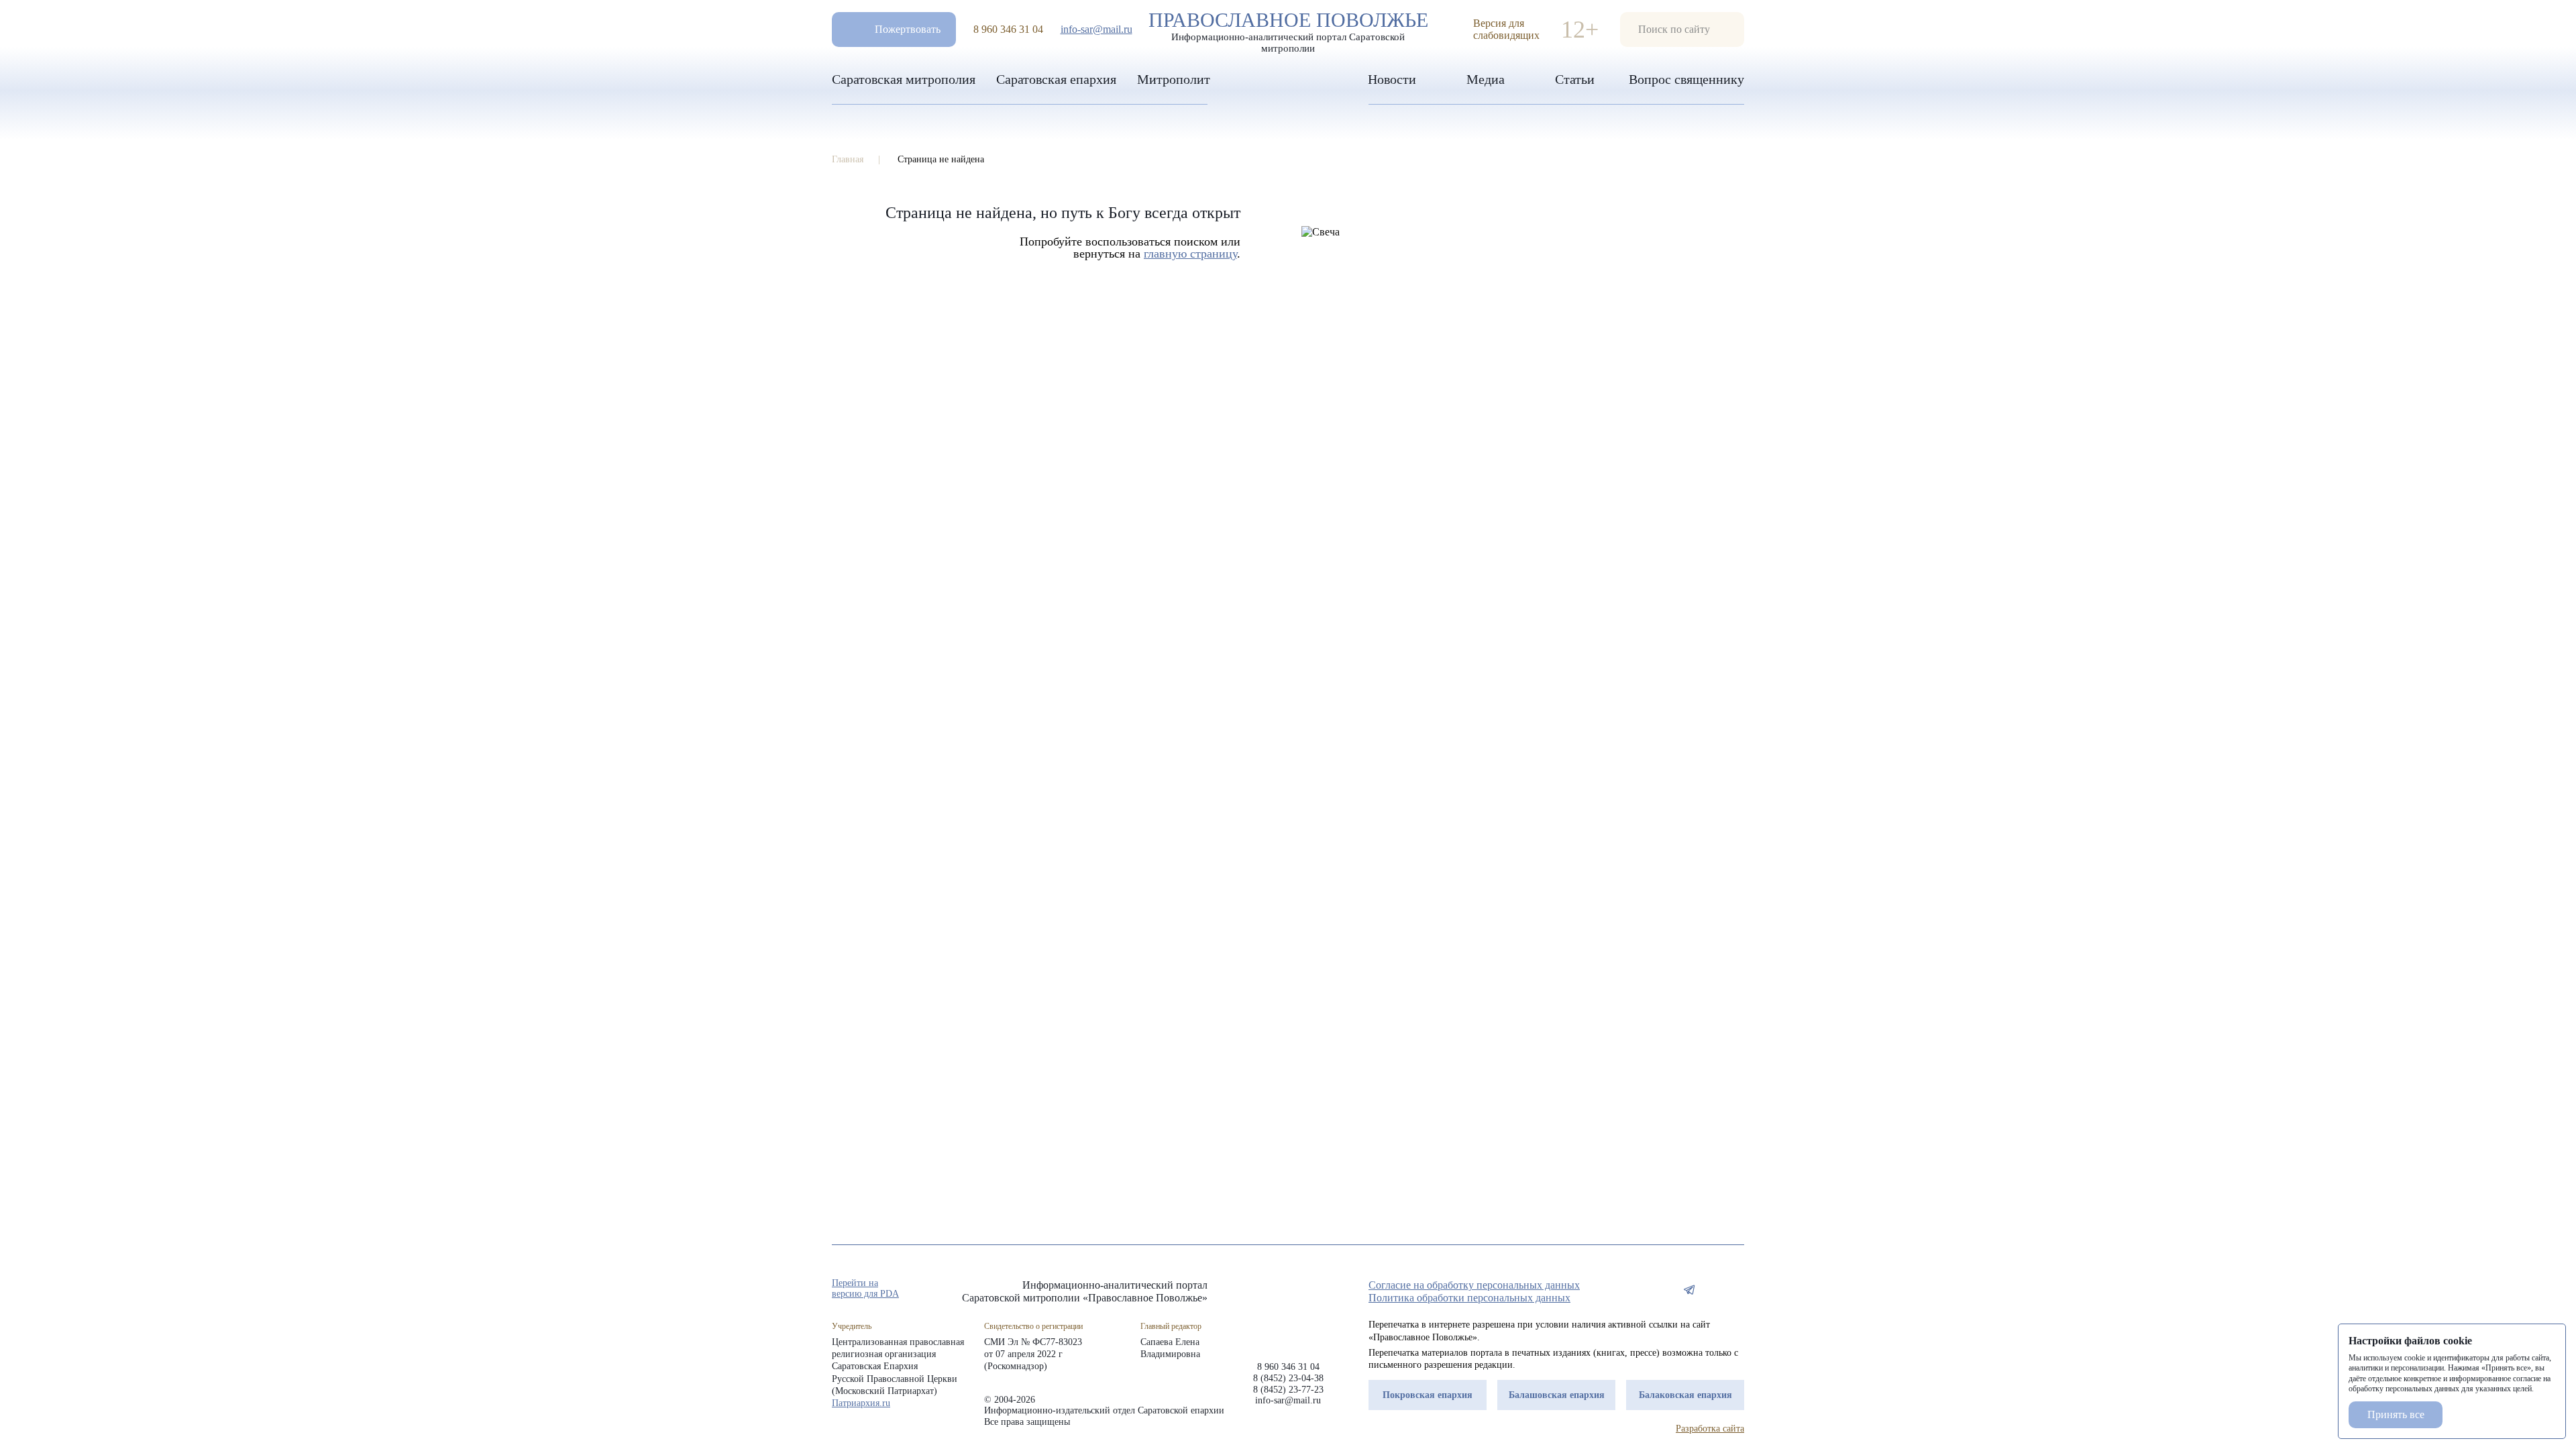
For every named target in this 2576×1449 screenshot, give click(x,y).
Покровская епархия (1428, 1395)
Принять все (2396, 1414)
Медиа (1486, 79)
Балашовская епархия (1557, 1395)
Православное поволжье (1288, 29)
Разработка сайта (1710, 1429)
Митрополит (1174, 79)
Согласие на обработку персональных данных (1474, 1285)
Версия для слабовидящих (1506, 29)
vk (1713, 1289)
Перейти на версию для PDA (865, 1288)
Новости (1392, 79)
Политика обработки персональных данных (1469, 1298)
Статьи (1575, 79)
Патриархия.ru (861, 1403)
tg (1689, 1289)
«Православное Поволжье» (1288, 1310)
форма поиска (1682, 30)
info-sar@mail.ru (1096, 29)
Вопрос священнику (1686, 79)
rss (1737, 1289)
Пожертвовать (908, 29)
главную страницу (1190, 254)
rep (1665, 1289)
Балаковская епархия (1685, 1395)
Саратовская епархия (1056, 79)
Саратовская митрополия (904, 79)
